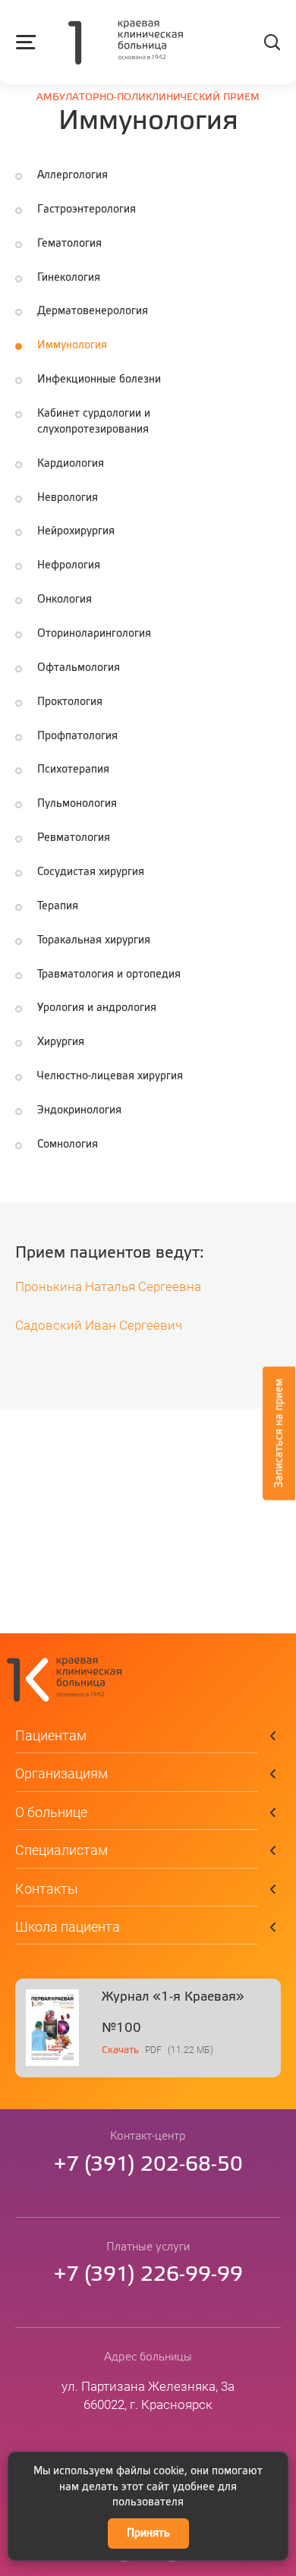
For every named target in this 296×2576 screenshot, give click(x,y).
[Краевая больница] (126, 44)
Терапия (58, 906)
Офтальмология (79, 668)
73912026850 (148, 2165)
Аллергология (72, 175)
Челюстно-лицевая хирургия (110, 1076)
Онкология (65, 600)
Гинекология (69, 278)
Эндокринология (79, 1110)
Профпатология (77, 736)
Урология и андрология (97, 1008)
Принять (148, 2533)
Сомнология (68, 1145)
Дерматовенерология (93, 311)
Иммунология (72, 345)
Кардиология (71, 464)
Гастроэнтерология (87, 209)
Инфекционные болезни (99, 379)
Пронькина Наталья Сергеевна (108, 1287)
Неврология (68, 498)
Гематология (69, 244)
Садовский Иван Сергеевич (99, 1326)
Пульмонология (77, 804)
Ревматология (74, 838)
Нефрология (69, 565)
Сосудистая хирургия (91, 872)
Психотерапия (73, 770)
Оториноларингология (94, 634)
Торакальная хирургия (94, 940)
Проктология (70, 702)
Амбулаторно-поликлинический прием (148, 98)
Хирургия (61, 1042)
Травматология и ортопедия (109, 975)
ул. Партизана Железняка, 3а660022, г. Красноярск (148, 2395)
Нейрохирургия (76, 531)
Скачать (120, 2050)
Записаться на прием (279, 1433)
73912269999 (148, 2275)
